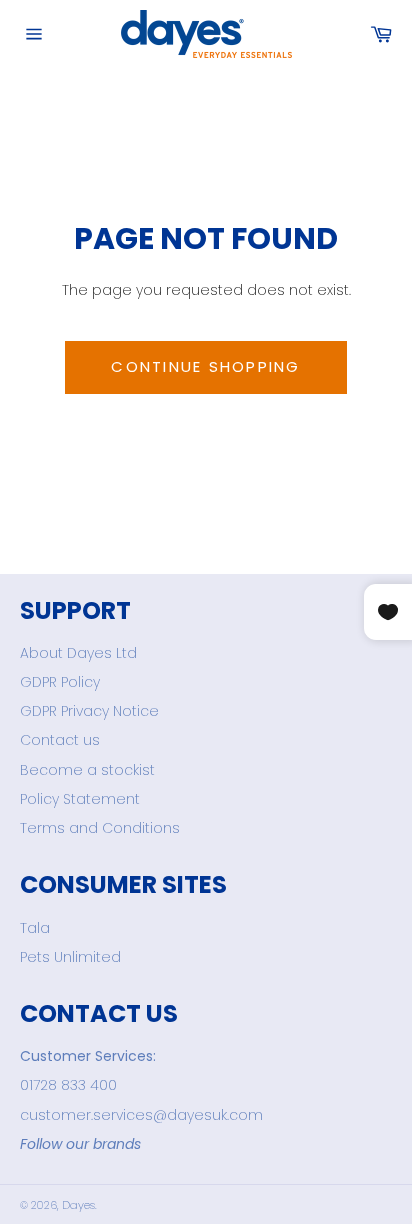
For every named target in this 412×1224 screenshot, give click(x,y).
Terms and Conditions (100, 828)
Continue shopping (205, 366)
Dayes (78, 1205)
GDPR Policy (60, 682)
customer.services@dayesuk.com (141, 1115)
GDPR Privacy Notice (89, 711)
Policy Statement (80, 799)
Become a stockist (87, 770)
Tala (35, 928)
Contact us (60, 740)
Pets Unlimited (70, 957)
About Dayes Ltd (78, 653)
